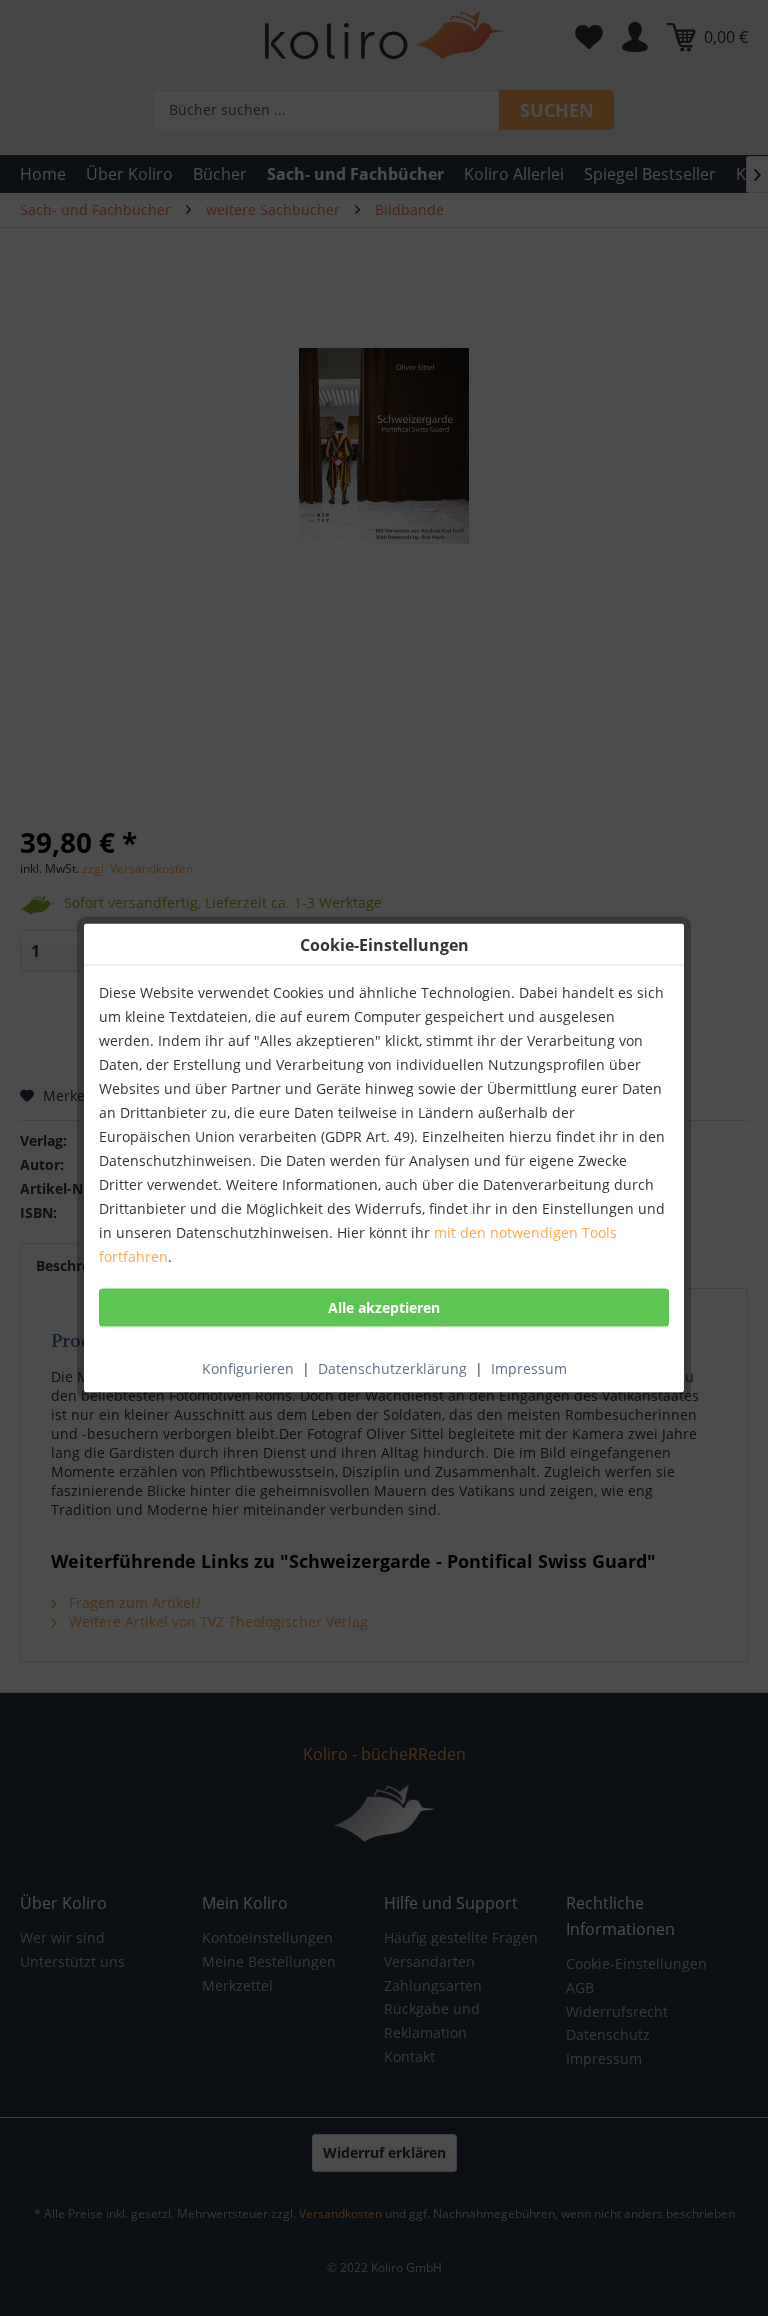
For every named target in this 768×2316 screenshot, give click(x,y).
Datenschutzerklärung (392, 1368)
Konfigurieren (248, 1368)
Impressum (529, 1368)
